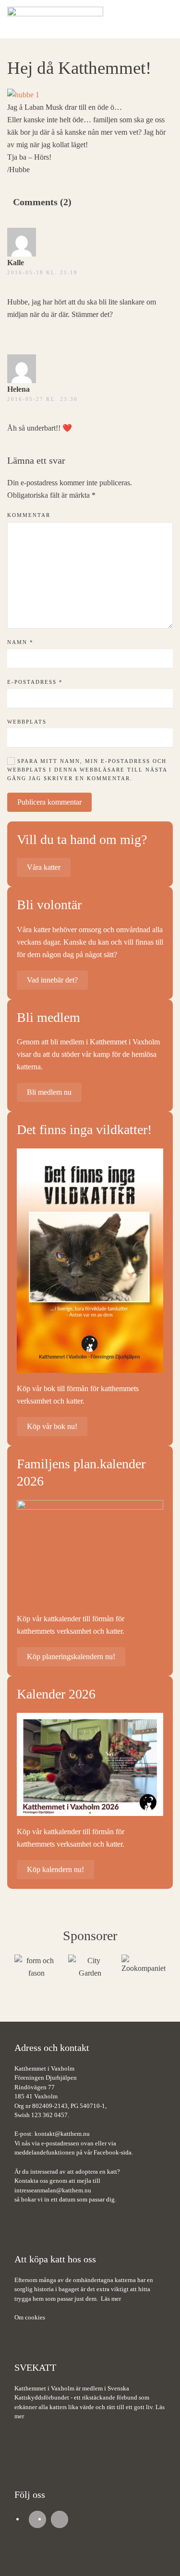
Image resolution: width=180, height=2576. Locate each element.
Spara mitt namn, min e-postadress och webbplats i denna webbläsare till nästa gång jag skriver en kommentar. (87, 770)
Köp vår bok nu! (52, 1426)
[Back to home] (55, 19)
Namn (20, 642)
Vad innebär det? (52, 980)
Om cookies (30, 2317)
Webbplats (27, 722)
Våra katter (44, 867)
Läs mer (111, 2299)
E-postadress (35, 682)
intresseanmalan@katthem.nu (53, 2190)
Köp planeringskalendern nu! (71, 1657)
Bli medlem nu (49, 1092)
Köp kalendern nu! (55, 1869)
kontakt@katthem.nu (62, 2134)
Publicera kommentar (49, 802)
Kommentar (29, 515)
